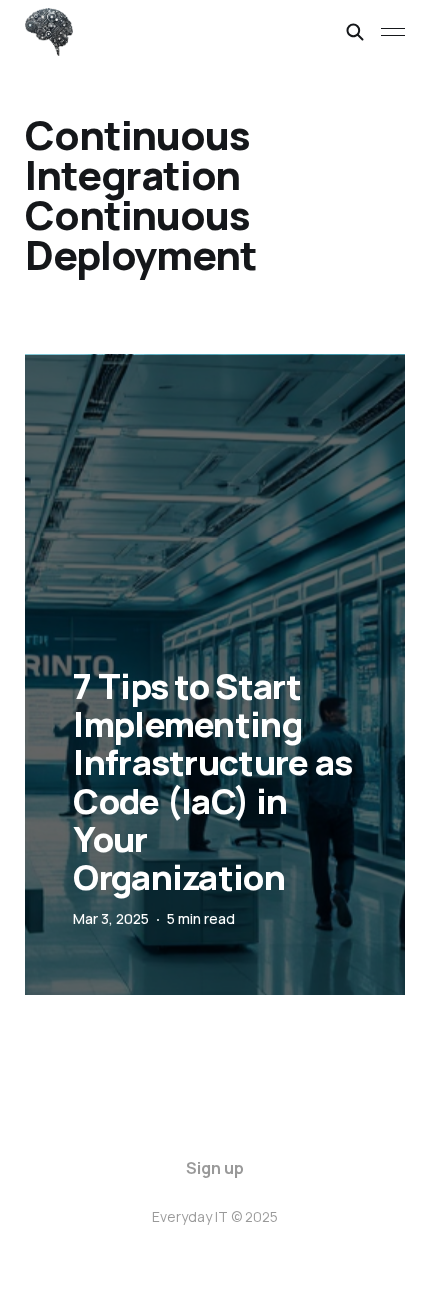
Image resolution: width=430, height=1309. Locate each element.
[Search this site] (355, 32)
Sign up (215, 1168)
